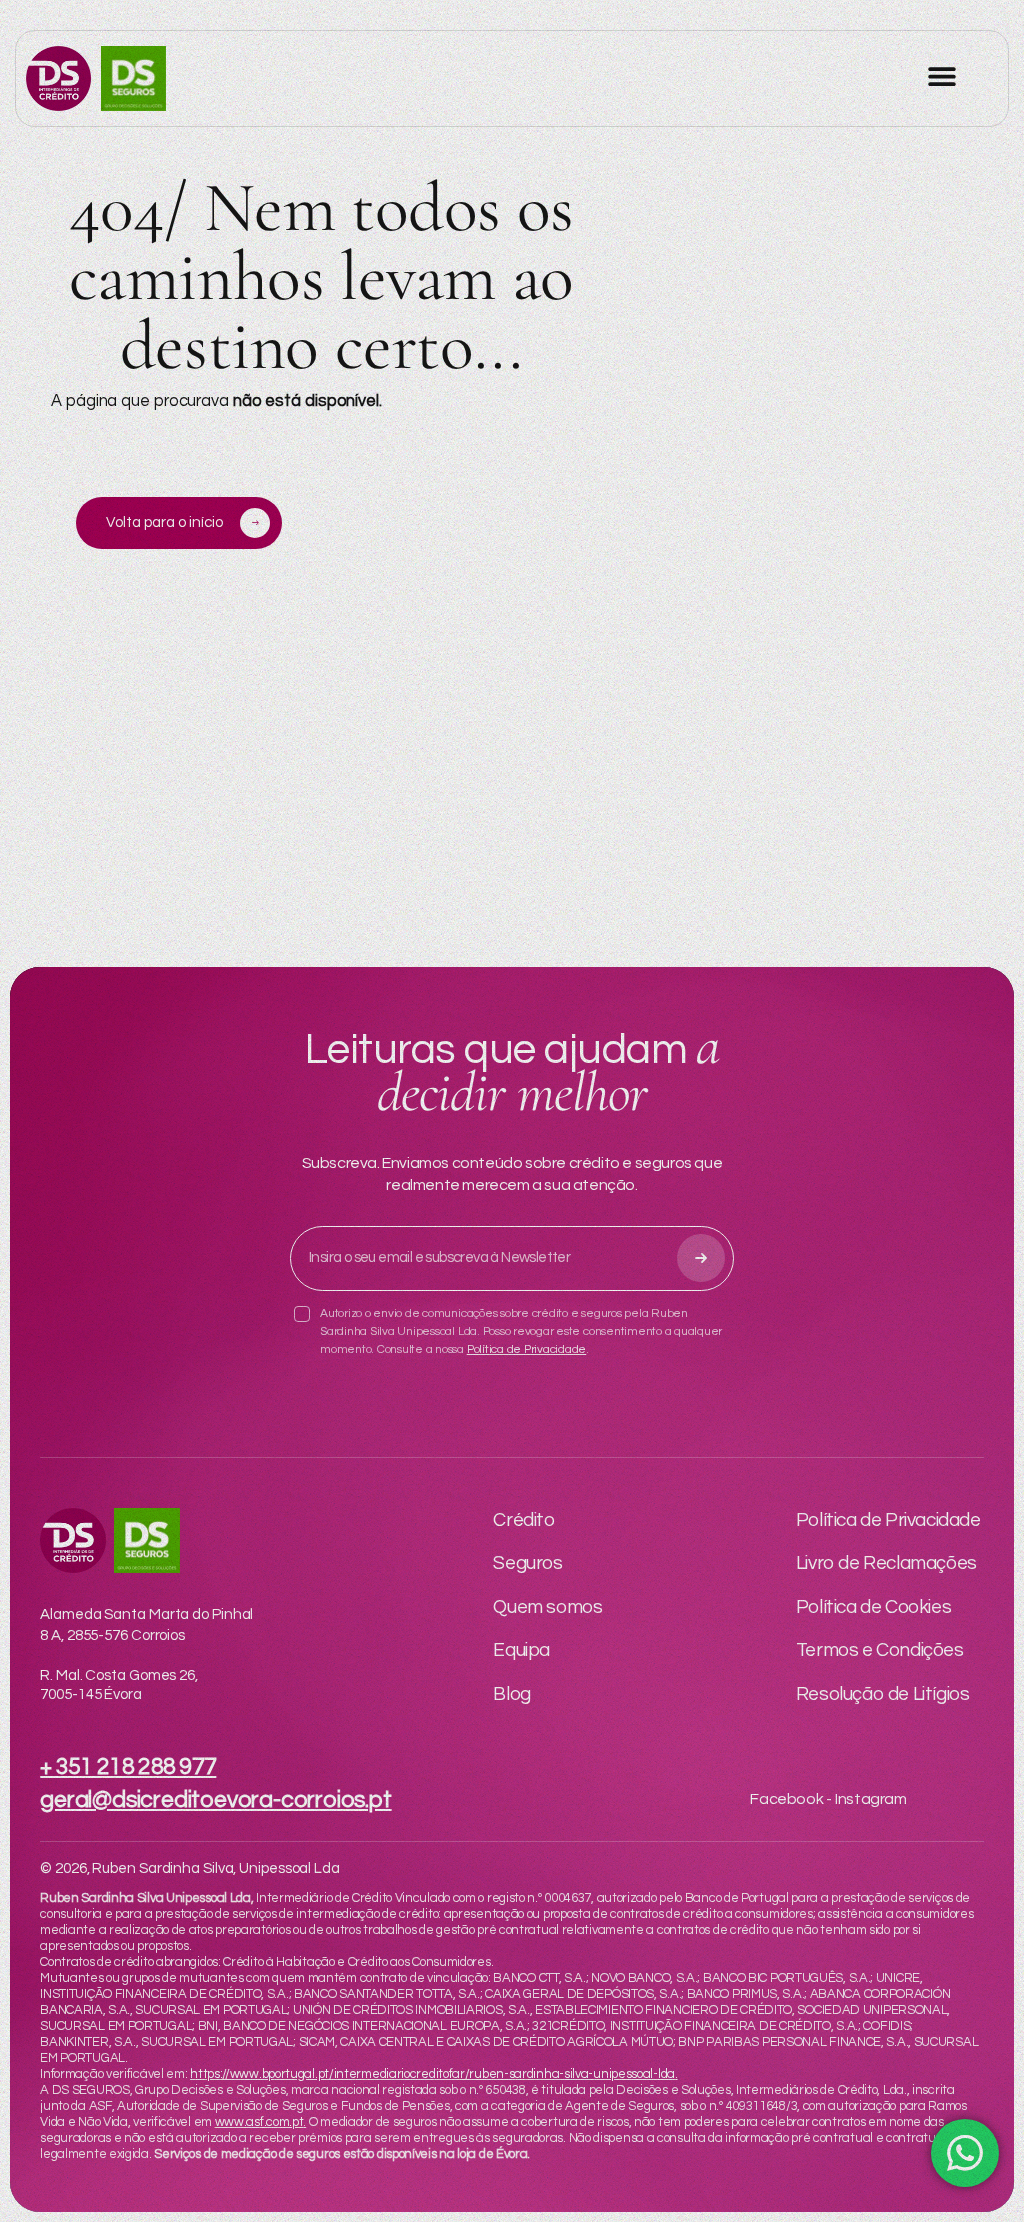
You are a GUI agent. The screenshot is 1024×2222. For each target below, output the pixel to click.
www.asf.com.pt (259, 2122)
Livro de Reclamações (886, 1563)
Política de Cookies (873, 1607)
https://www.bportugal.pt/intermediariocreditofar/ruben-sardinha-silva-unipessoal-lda (432, 2074)
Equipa (521, 1650)
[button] (942, 76)
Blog (511, 1694)
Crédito (523, 1520)
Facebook (786, 1799)
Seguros (527, 1563)
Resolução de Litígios (883, 1694)
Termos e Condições (880, 1650)
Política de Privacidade (526, 1349)
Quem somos (547, 1607)
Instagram (870, 1799)
